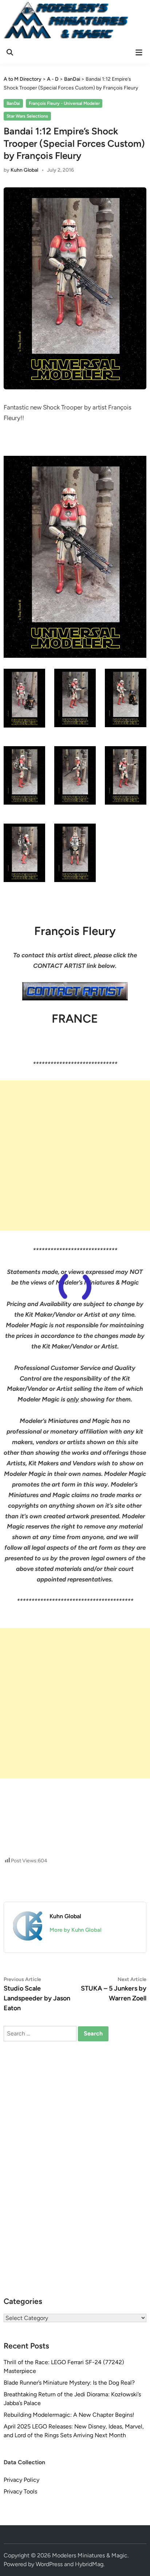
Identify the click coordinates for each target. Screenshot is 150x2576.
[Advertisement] (75, 1156)
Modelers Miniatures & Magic (90, 2555)
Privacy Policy (21, 2480)
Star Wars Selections (27, 116)
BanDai (13, 103)
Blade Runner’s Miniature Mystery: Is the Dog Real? (69, 2383)
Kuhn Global (24, 170)
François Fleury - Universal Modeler (64, 103)
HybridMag (89, 2564)
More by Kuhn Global (76, 1930)
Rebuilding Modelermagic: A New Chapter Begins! (69, 2415)
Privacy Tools (20, 2491)
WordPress (49, 2564)
